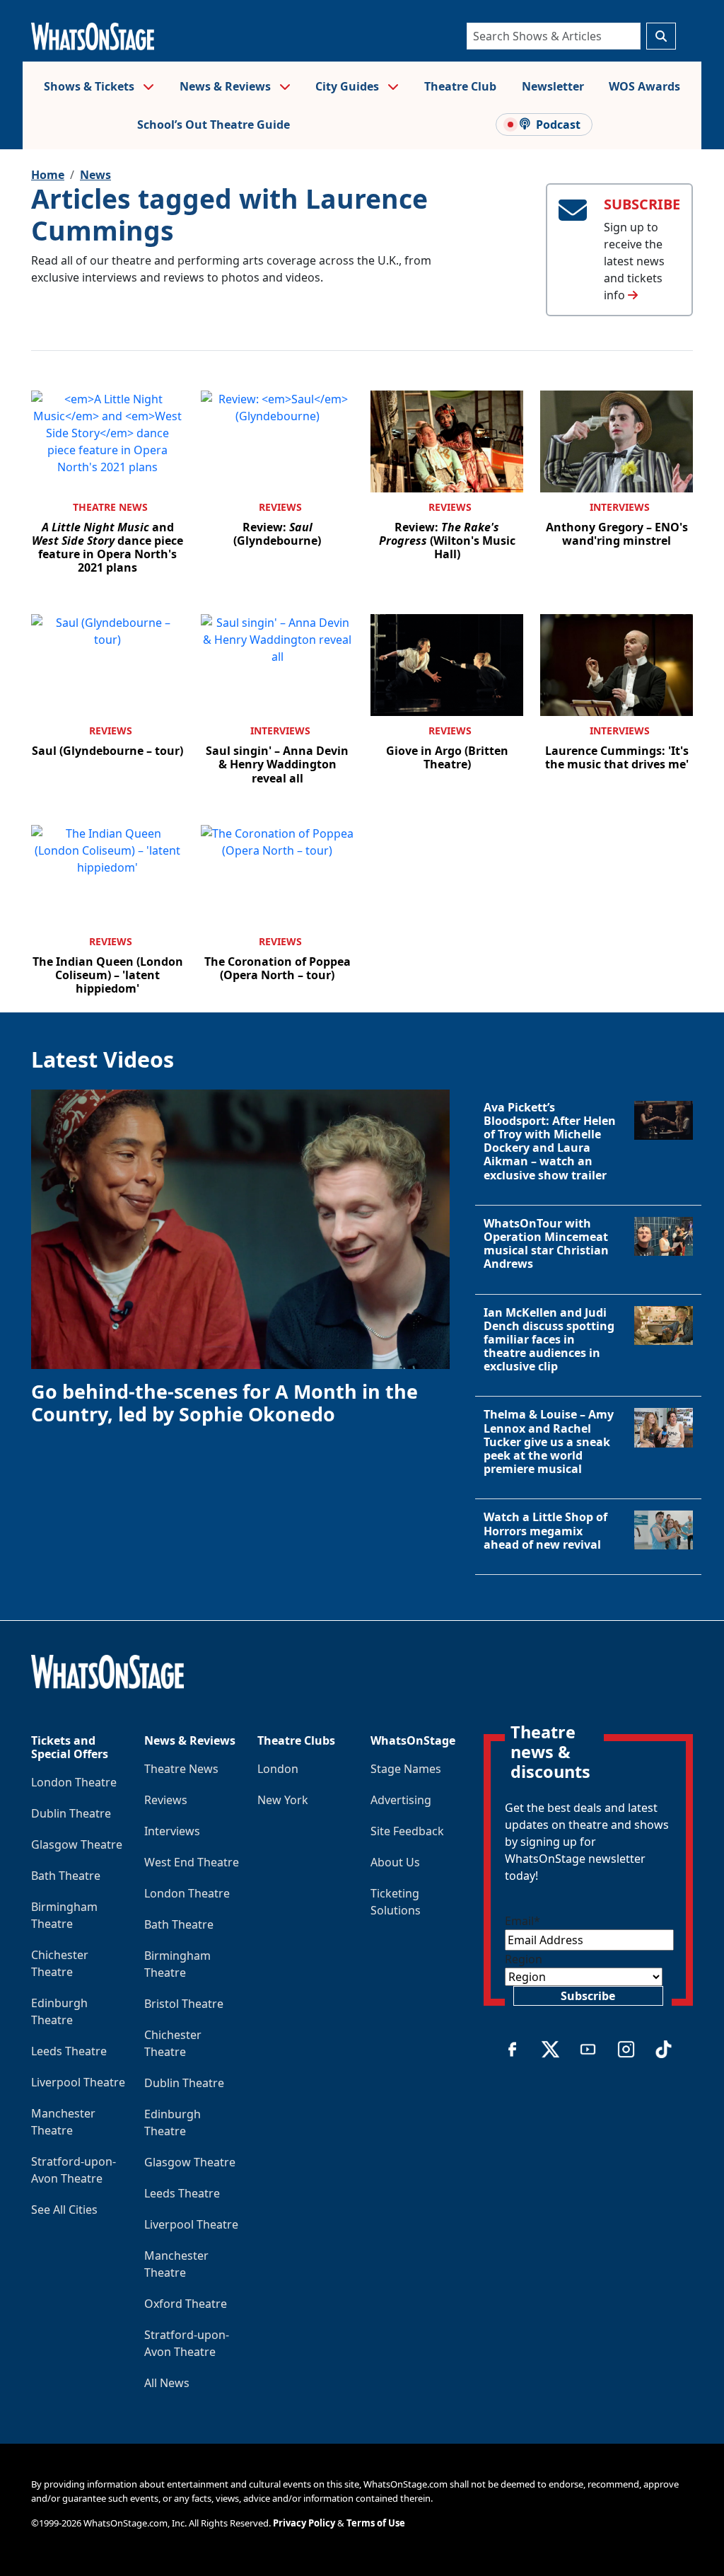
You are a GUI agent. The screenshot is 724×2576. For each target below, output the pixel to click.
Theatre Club (460, 86)
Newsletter (553, 86)
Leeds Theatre (69, 2051)
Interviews (620, 507)
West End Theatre (192, 1862)
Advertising (401, 1800)
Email (522, 1921)
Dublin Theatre (71, 1813)
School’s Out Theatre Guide (214, 125)
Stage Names (406, 1769)
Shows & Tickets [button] (90, 86)
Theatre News (110, 507)
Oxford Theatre (186, 2304)
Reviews (280, 507)
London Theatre (74, 1782)
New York (283, 1800)
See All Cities (64, 2210)
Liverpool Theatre (78, 2082)
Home (48, 175)
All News (167, 2383)
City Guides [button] (349, 86)
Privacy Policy (304, 2523)
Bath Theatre (66, 1876)
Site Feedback (407, 1831)
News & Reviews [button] (227, 86)
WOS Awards (644, 86)
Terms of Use (376, 2523)
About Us (395, 1862)
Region (524, 1959)
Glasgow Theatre (77, 1844)
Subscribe (588, 1996)
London (278, 1769)
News (95, 175)
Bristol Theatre (184, 2004)
